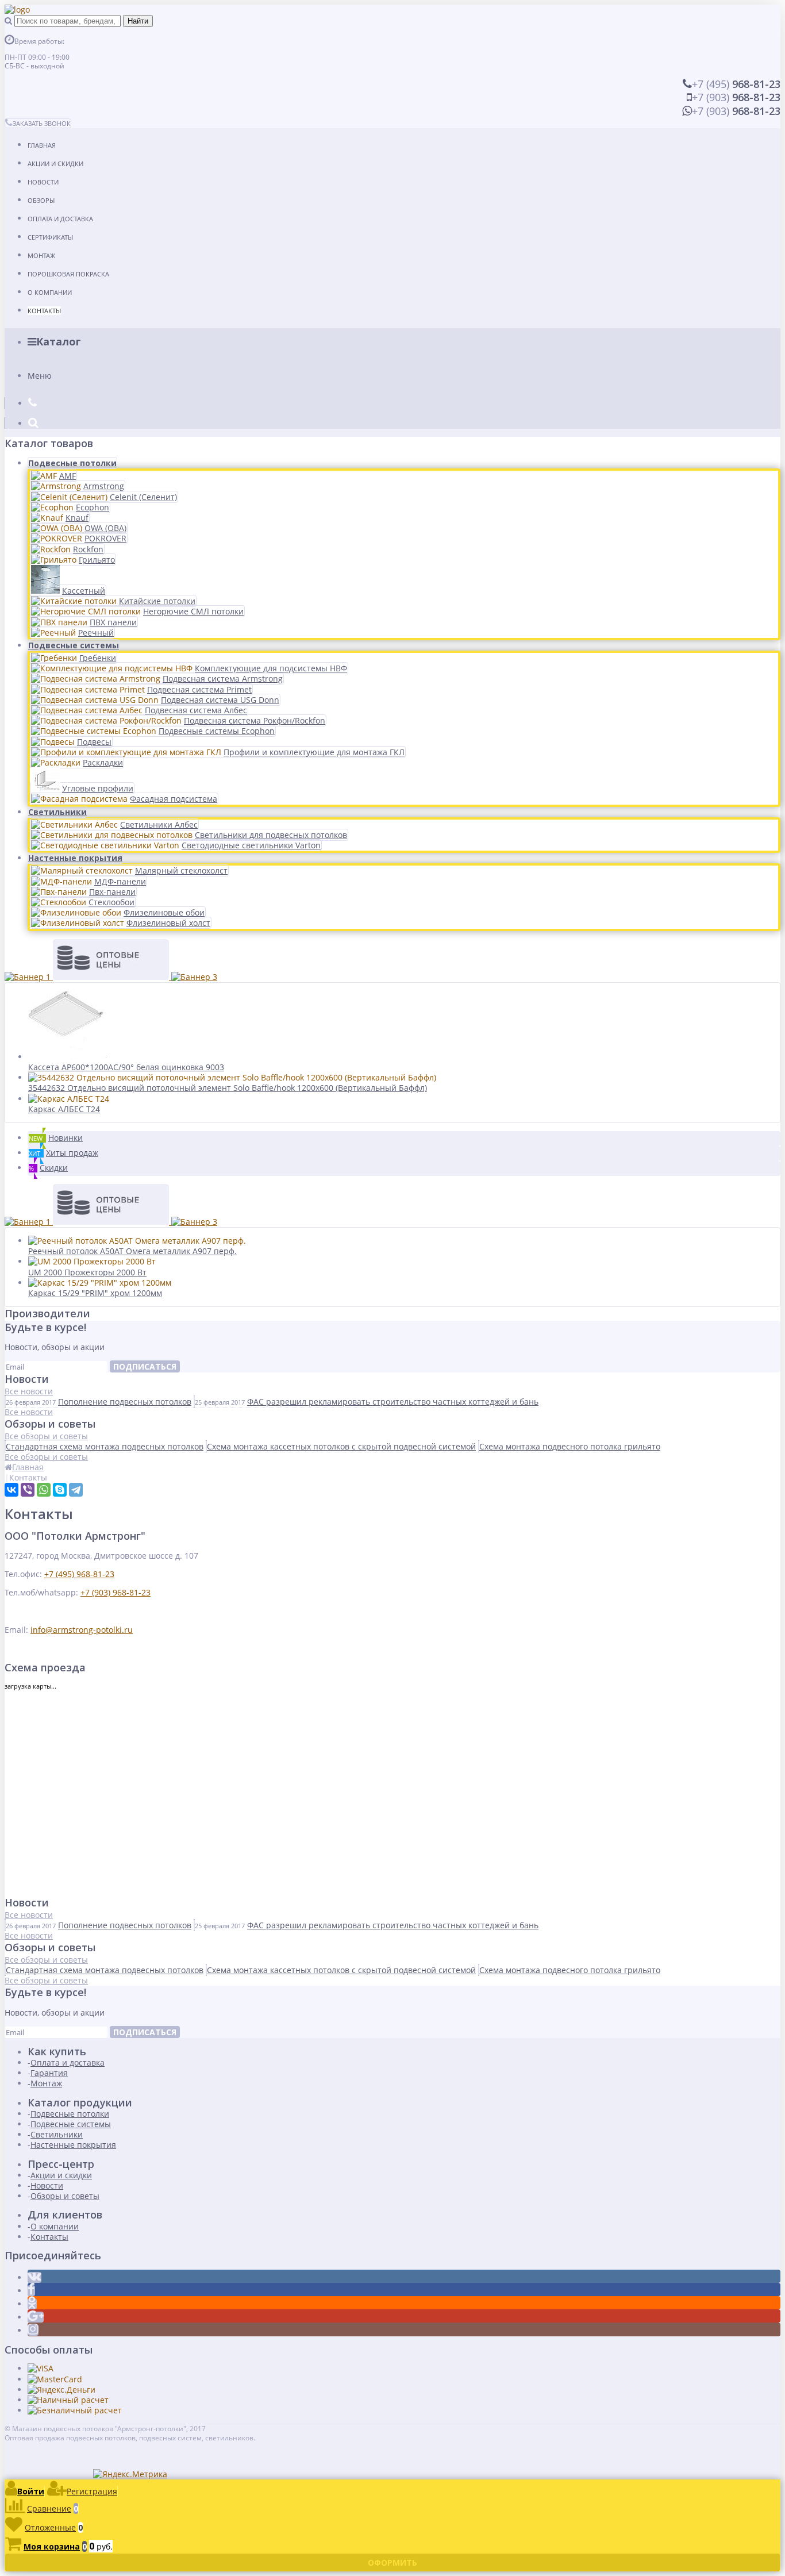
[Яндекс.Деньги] (61, 2389)
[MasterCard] (55, 2379)
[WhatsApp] (44, 1490)
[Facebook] (31, 2291)
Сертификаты (50, 237)
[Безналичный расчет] (75, 2410)
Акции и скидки (55, 164)
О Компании (50, 292)
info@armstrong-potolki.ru (82, 1630)
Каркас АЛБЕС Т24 (64, 1109)
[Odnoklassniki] (32, 2304)
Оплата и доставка (60, 219)
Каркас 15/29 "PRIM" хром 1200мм (95, 1293)
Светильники (57, 812)
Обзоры (41, 200)
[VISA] (41, 2368)
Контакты (44, 311)
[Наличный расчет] (68, 2400)
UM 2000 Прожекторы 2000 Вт (87, 1272)
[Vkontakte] (34, 2277)
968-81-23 (736, 84)
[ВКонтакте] (11, 1490)
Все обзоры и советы (46, 1436)
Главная (42, 145)
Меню (40, 376)
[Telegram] (76, 1490)
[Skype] (60, 1490)
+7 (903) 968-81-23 (116, 1592)
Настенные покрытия (75, 858)
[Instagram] (33, 2330)
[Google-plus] (36, 2317)
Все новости (29, 1391)
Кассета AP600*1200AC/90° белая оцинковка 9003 (126, 1067)
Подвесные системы (74, 645)
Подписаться (145, 1366)
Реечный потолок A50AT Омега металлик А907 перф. (132, 1251)
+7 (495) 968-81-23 (79, 1574)
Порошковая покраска (68, 274)
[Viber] (28, 1490)
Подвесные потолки (72, 463)
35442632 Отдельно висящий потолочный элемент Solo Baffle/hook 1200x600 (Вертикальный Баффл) (228, 1088)
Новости (43, 182)
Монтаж (41, 255)
